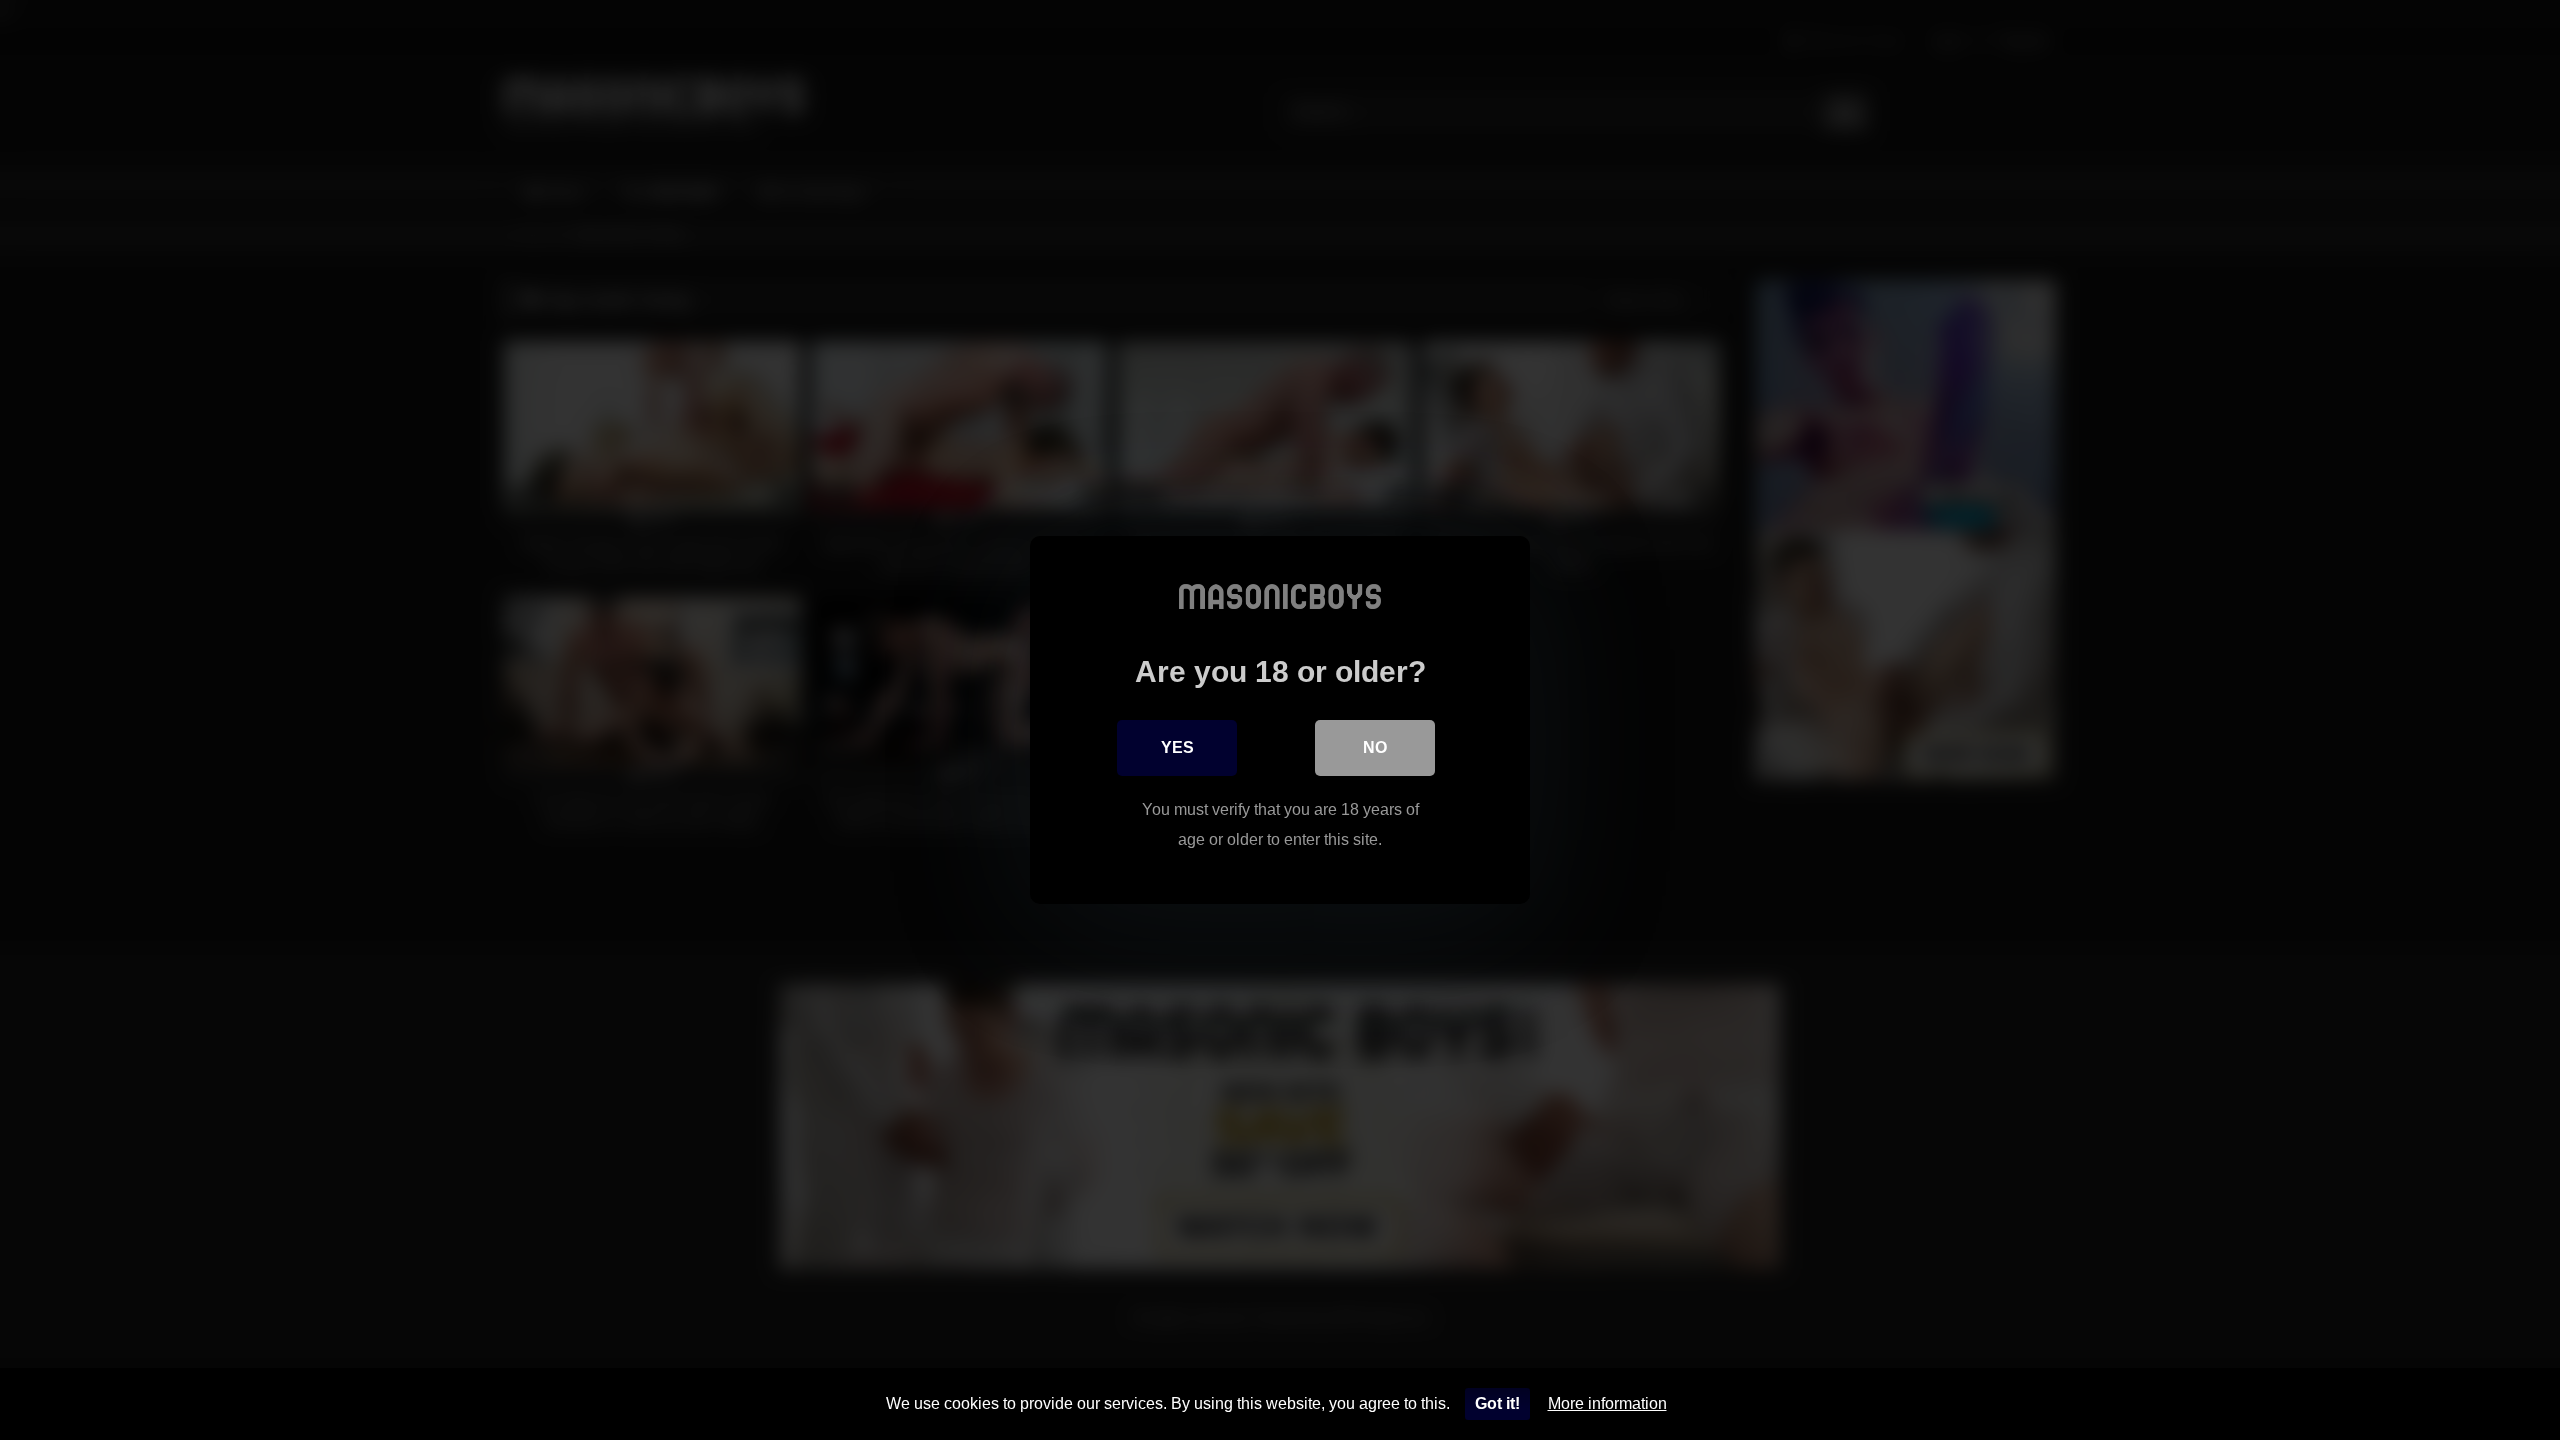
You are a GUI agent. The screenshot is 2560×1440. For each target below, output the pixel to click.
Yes (1177, 747)
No (1375, 747)
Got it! (1497, 1403)
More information (1607, 1403)
